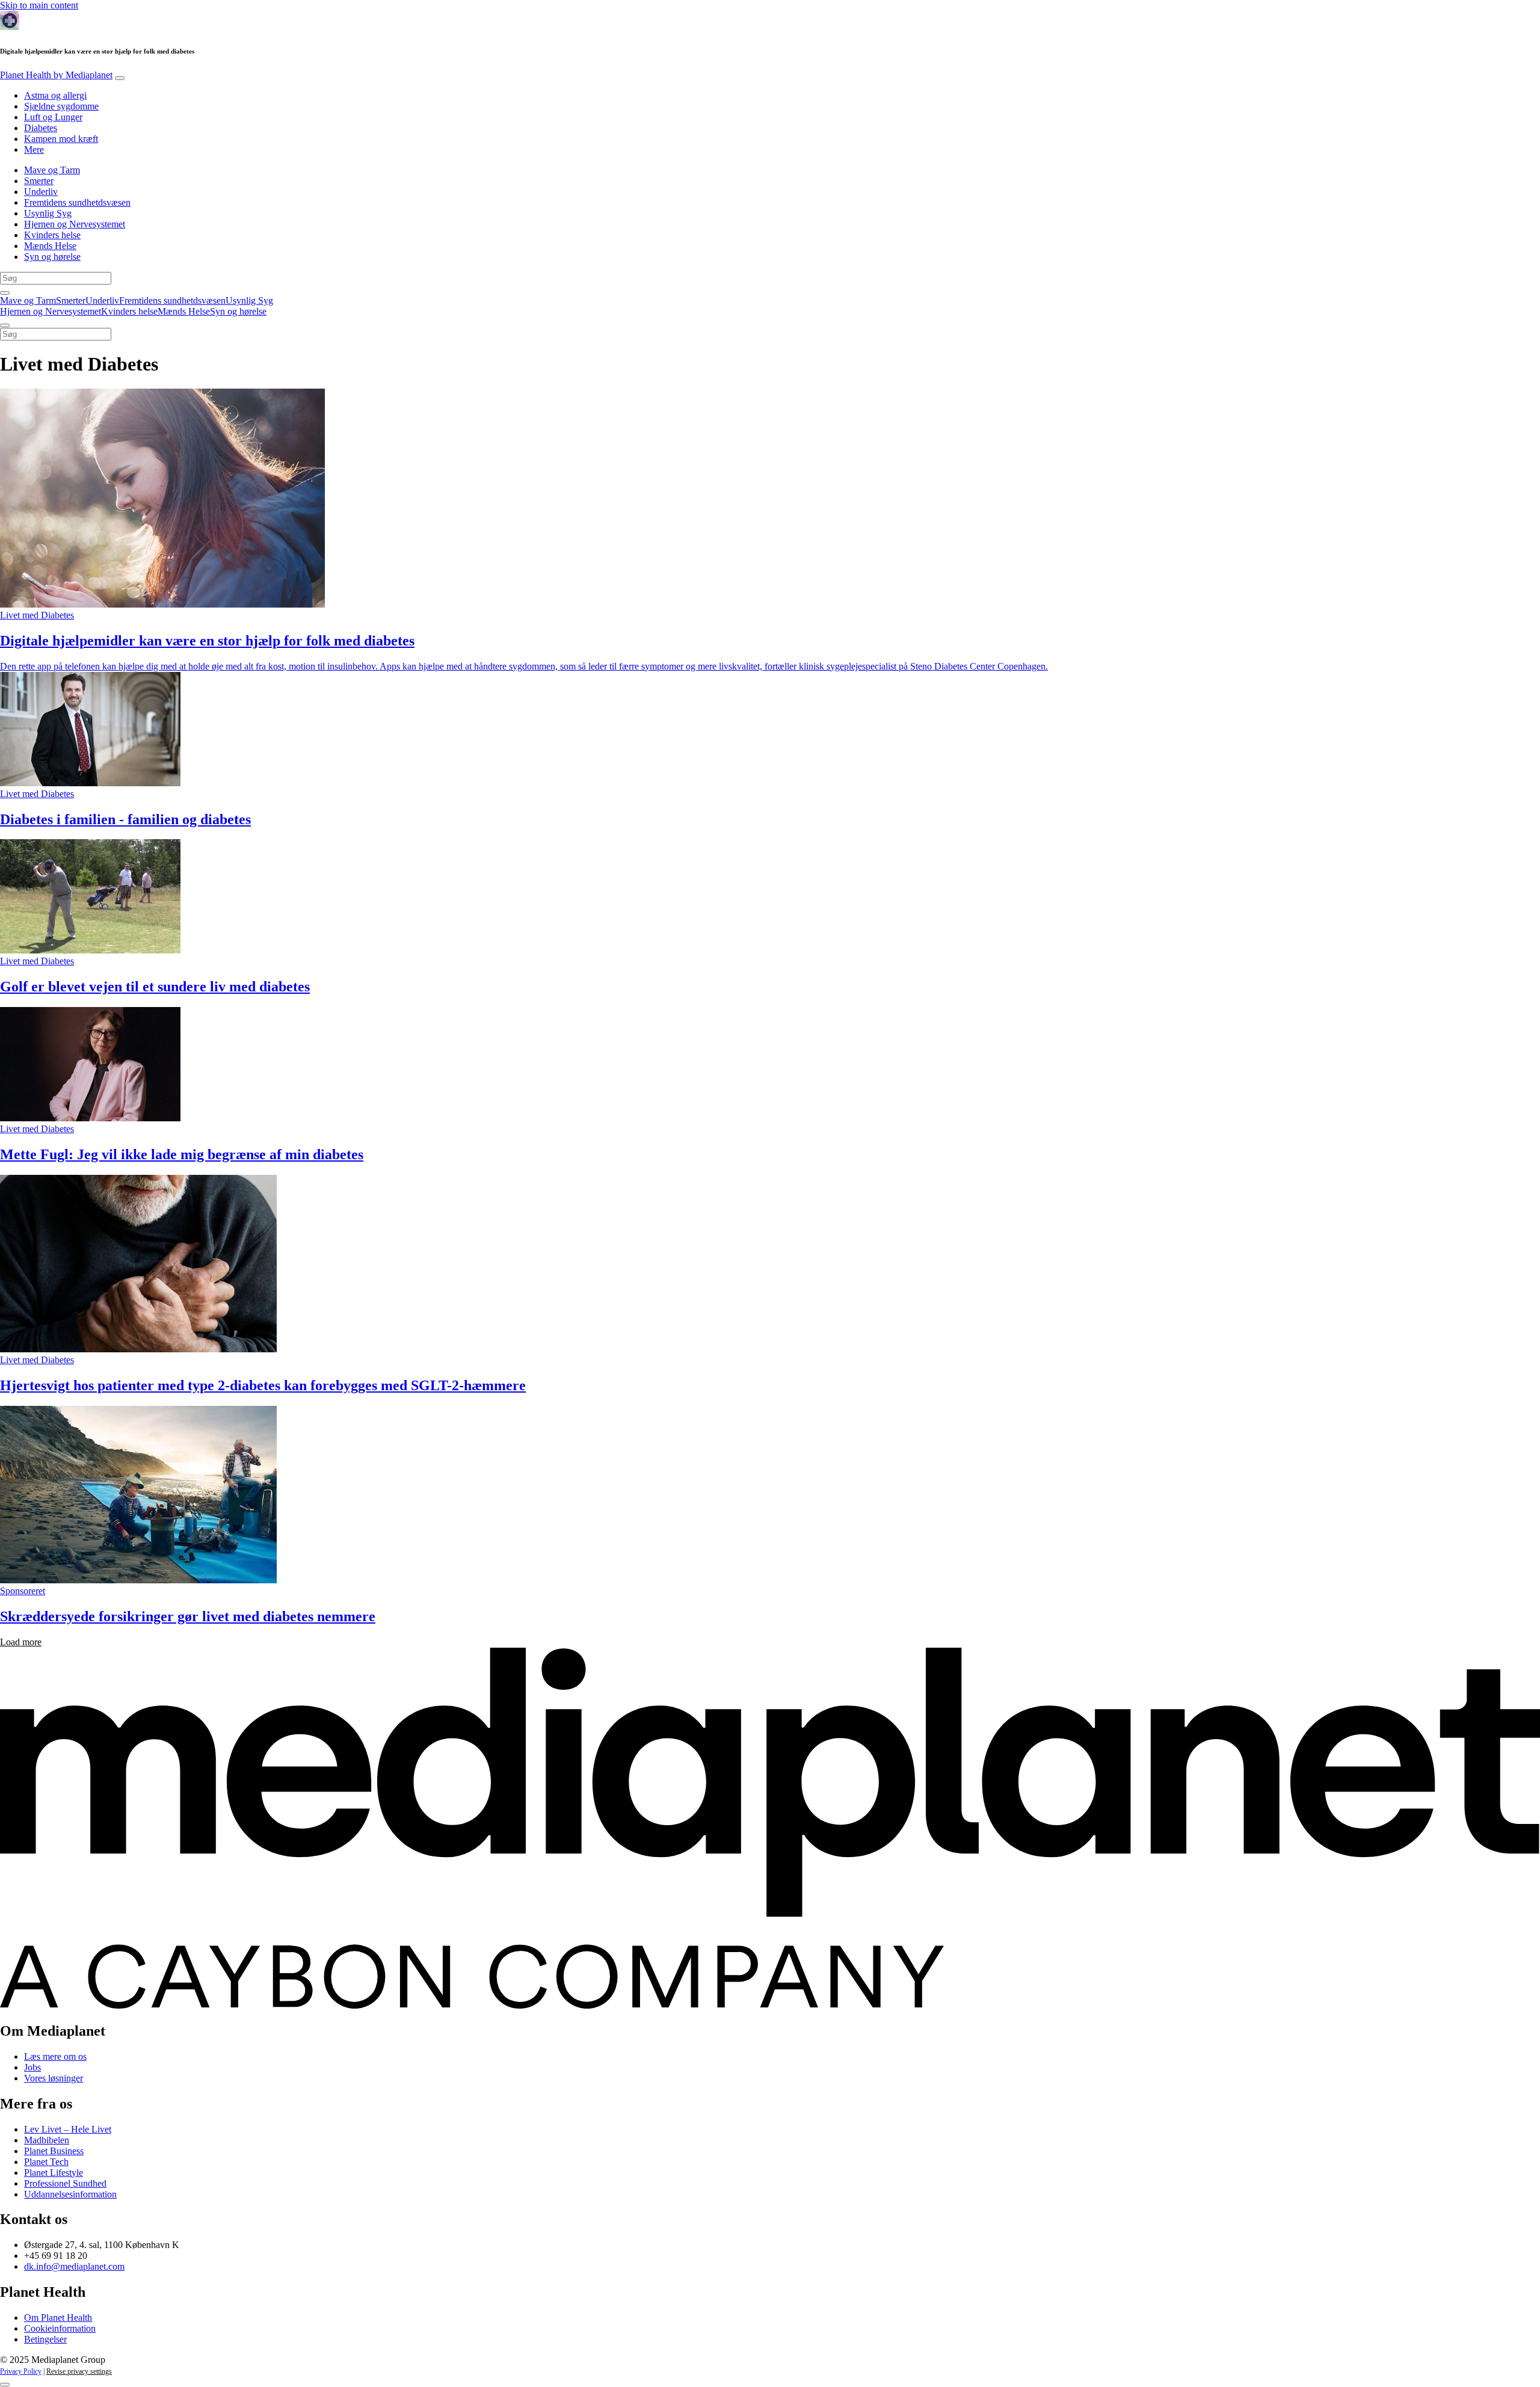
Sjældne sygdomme (61, 106)
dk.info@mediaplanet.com (74, 2266)
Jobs (32, 2067)
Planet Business (54, 2151)
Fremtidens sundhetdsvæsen (77, 202)
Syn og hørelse (52, 257)
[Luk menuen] (5, 325)
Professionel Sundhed (65, 2183)
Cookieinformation (60, 2328)
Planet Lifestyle (54, 2173)
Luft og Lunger (53, 117)
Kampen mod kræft (61, 139)
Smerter (39, 181)
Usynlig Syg (48, 213)
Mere (34, 149)
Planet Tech (46, 2162)
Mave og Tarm (52, 170)
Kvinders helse (52, 235)
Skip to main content (39, 5)
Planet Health (56, 75)
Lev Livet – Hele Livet (68, 2129)
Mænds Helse (50, 246)
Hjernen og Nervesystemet (75, 224)
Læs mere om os (55, 2056)
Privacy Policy (21, 2371)
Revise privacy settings (79, 2371)
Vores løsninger (54, 2078)
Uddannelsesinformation (70, 2194)
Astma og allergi (55, 95)
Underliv (41, 192)
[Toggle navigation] (120, 78)
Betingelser (45, 2339)
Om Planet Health (58, 2318)
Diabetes (41, 128)
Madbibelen (47, 2140)
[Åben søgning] (5, 293)
